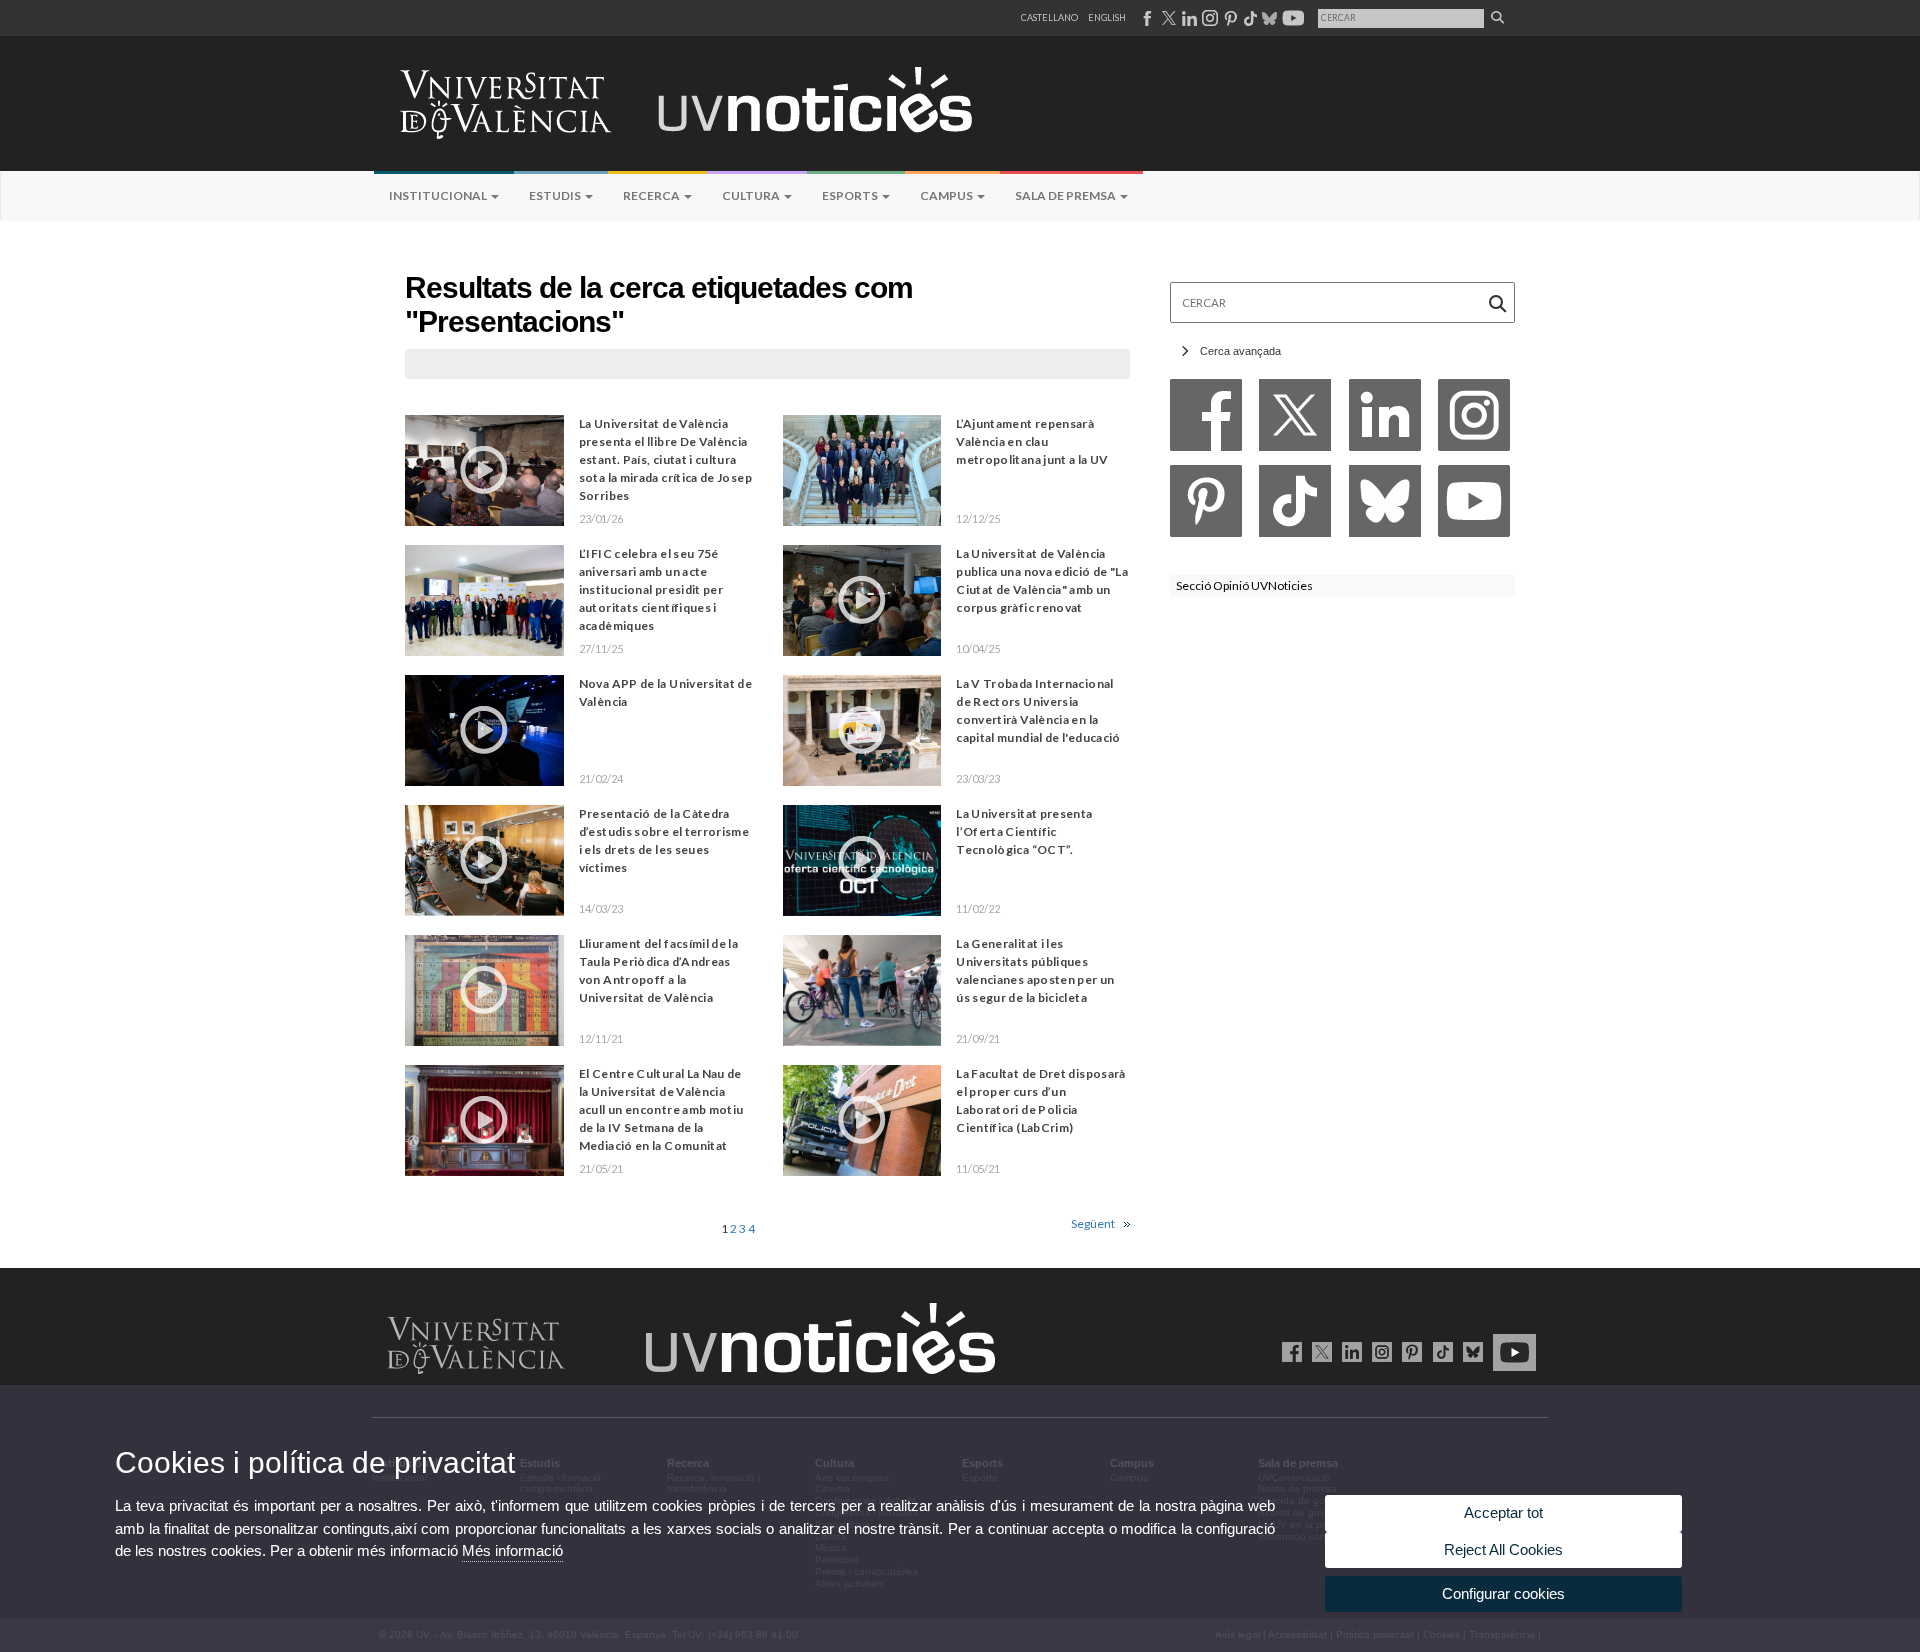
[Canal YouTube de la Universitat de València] (1511, 1351)
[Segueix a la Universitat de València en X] (1318, 1351)
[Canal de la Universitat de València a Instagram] (1209, 18)
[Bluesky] (1385, 506)
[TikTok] (1295, 506)
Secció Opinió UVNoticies (1244, 585)
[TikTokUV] (1438, 1351)
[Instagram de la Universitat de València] (1378, 1351)
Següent (1093, 1223)
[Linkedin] (1385, 420)
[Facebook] (1206, 420)
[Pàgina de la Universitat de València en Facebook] (1288, 1351)
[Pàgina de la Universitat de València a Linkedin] (1187, 18)
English (1107, 17)
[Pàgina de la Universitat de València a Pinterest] (1228, 18)
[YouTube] (1474, 506)
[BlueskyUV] (1469, 1351)
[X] (1295, 420)
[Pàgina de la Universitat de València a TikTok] (1249, 18)
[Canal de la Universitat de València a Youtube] (1291, 18)
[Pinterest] (1206, 506)
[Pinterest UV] (1408, 1351)
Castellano (1049, 17)
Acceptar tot (1503, 1512)
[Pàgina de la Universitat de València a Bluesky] (1267, 18)
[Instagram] (1474, 420)
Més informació (512, 1550)
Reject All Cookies (1503, 1549)
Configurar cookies (1503, 1593)
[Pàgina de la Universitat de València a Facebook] (1146, 18)
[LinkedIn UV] (1348, 1351)
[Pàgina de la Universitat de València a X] (1167, 18)
